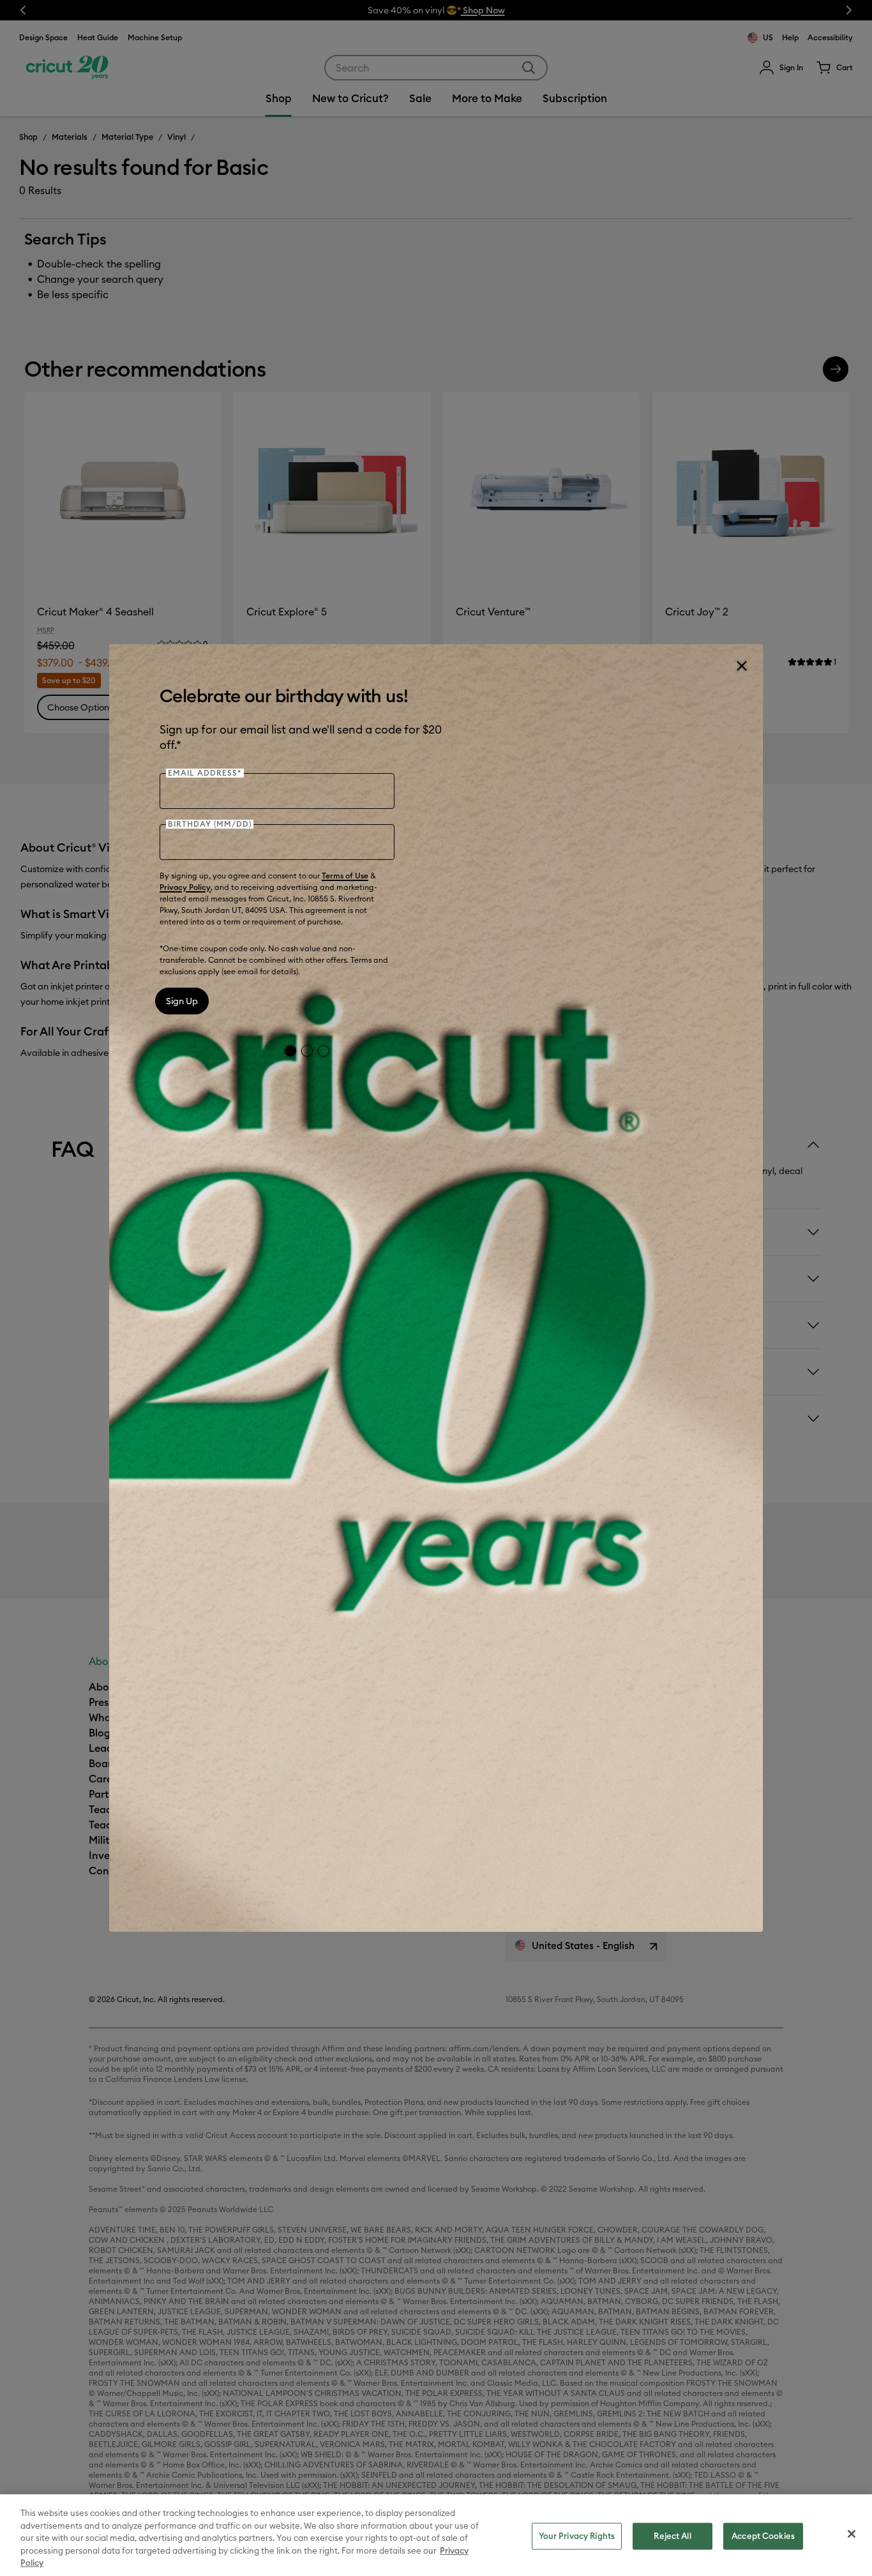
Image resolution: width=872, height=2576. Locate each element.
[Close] (741, 666)
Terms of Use (345, 876)
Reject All (672, 2536)
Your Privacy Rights (577, 2536)
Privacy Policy (185, 887)
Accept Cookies (763, 2536)
